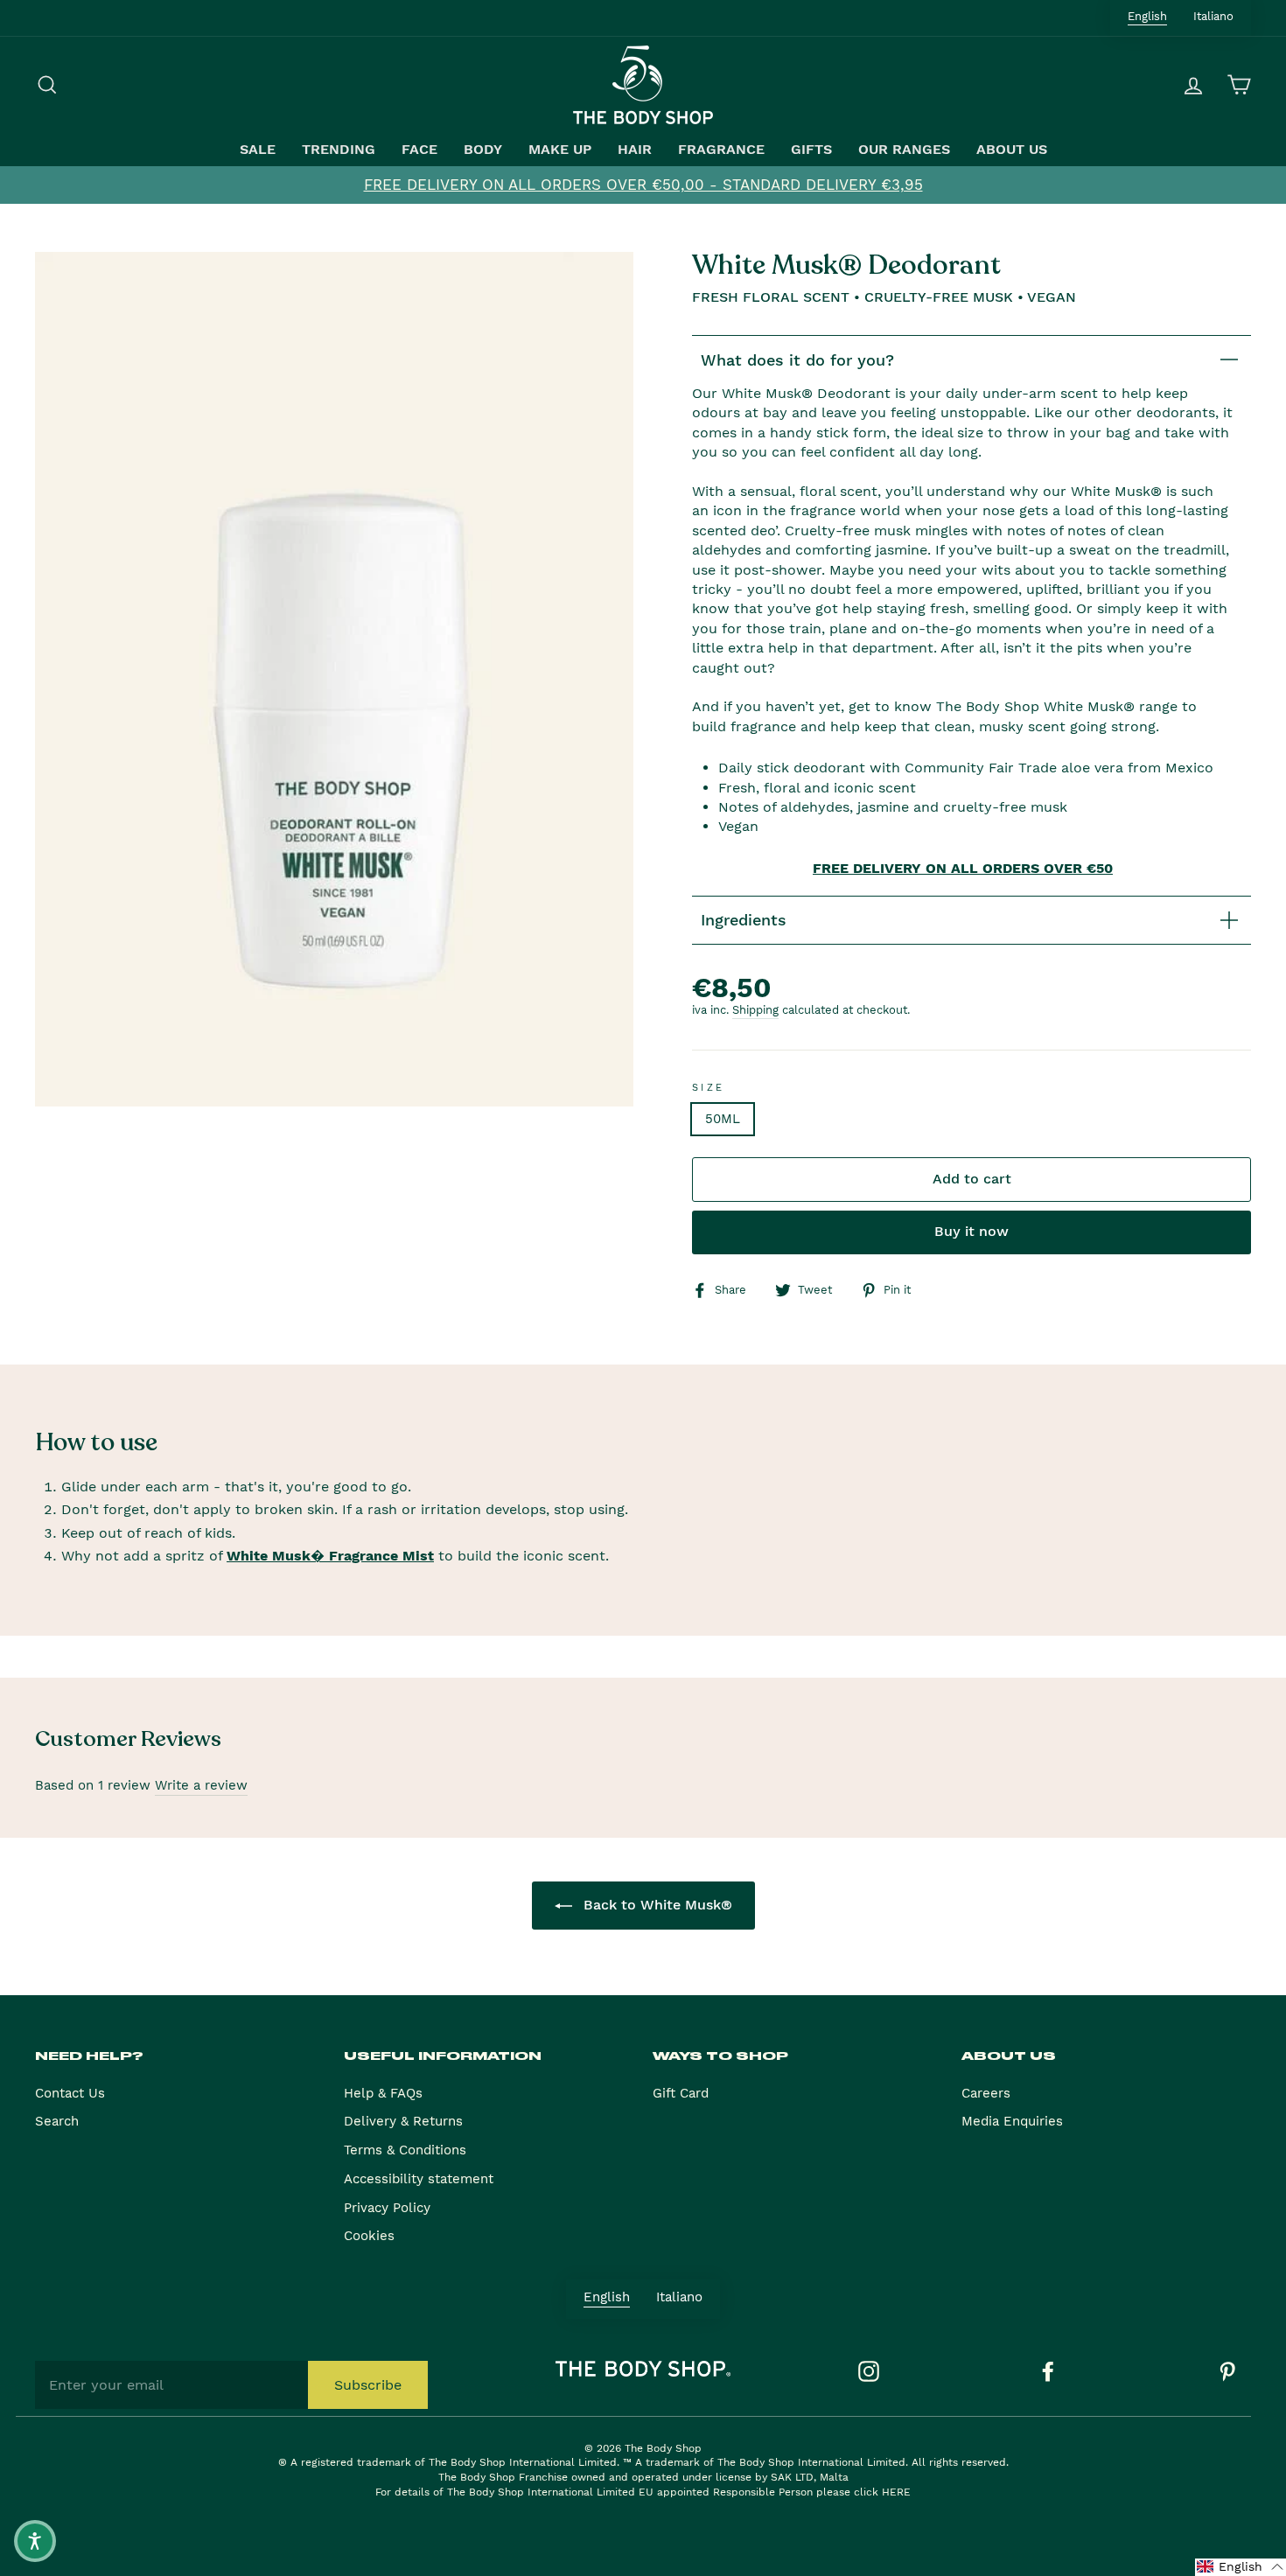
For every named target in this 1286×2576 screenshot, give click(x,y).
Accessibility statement (419, 2179)
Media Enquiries (1012, 2121)
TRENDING (339, 150)
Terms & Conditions (405, 2150)
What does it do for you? (797, 360)
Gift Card (681, 2093)
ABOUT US (1012, 150)
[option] (643, 185)
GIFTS (811, 150)
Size (709, 1088)
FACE (419, 150)
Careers (986, 2093)
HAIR (635, 150)
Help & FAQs (383, 2093)
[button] (1241, 2567)
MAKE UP (560, 150)
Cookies (369, 2236)
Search (57, 2121)
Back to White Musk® (656, 1905)
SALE (258, 150)
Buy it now (971, 1231)
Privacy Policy (387, 2208)
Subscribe (368, 2385)
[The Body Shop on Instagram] (869, 2371)
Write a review (201, 1785)
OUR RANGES (904, 150)
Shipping (755, 1010)
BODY (483, 150)
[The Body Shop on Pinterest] (1227, 2371)
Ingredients (744, 920)
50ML (723, 1119)
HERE (896, 2492)
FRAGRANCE (721, 150)
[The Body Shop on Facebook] (1048, 2371)
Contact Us (70, 2093)
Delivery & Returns (403, 2121)
